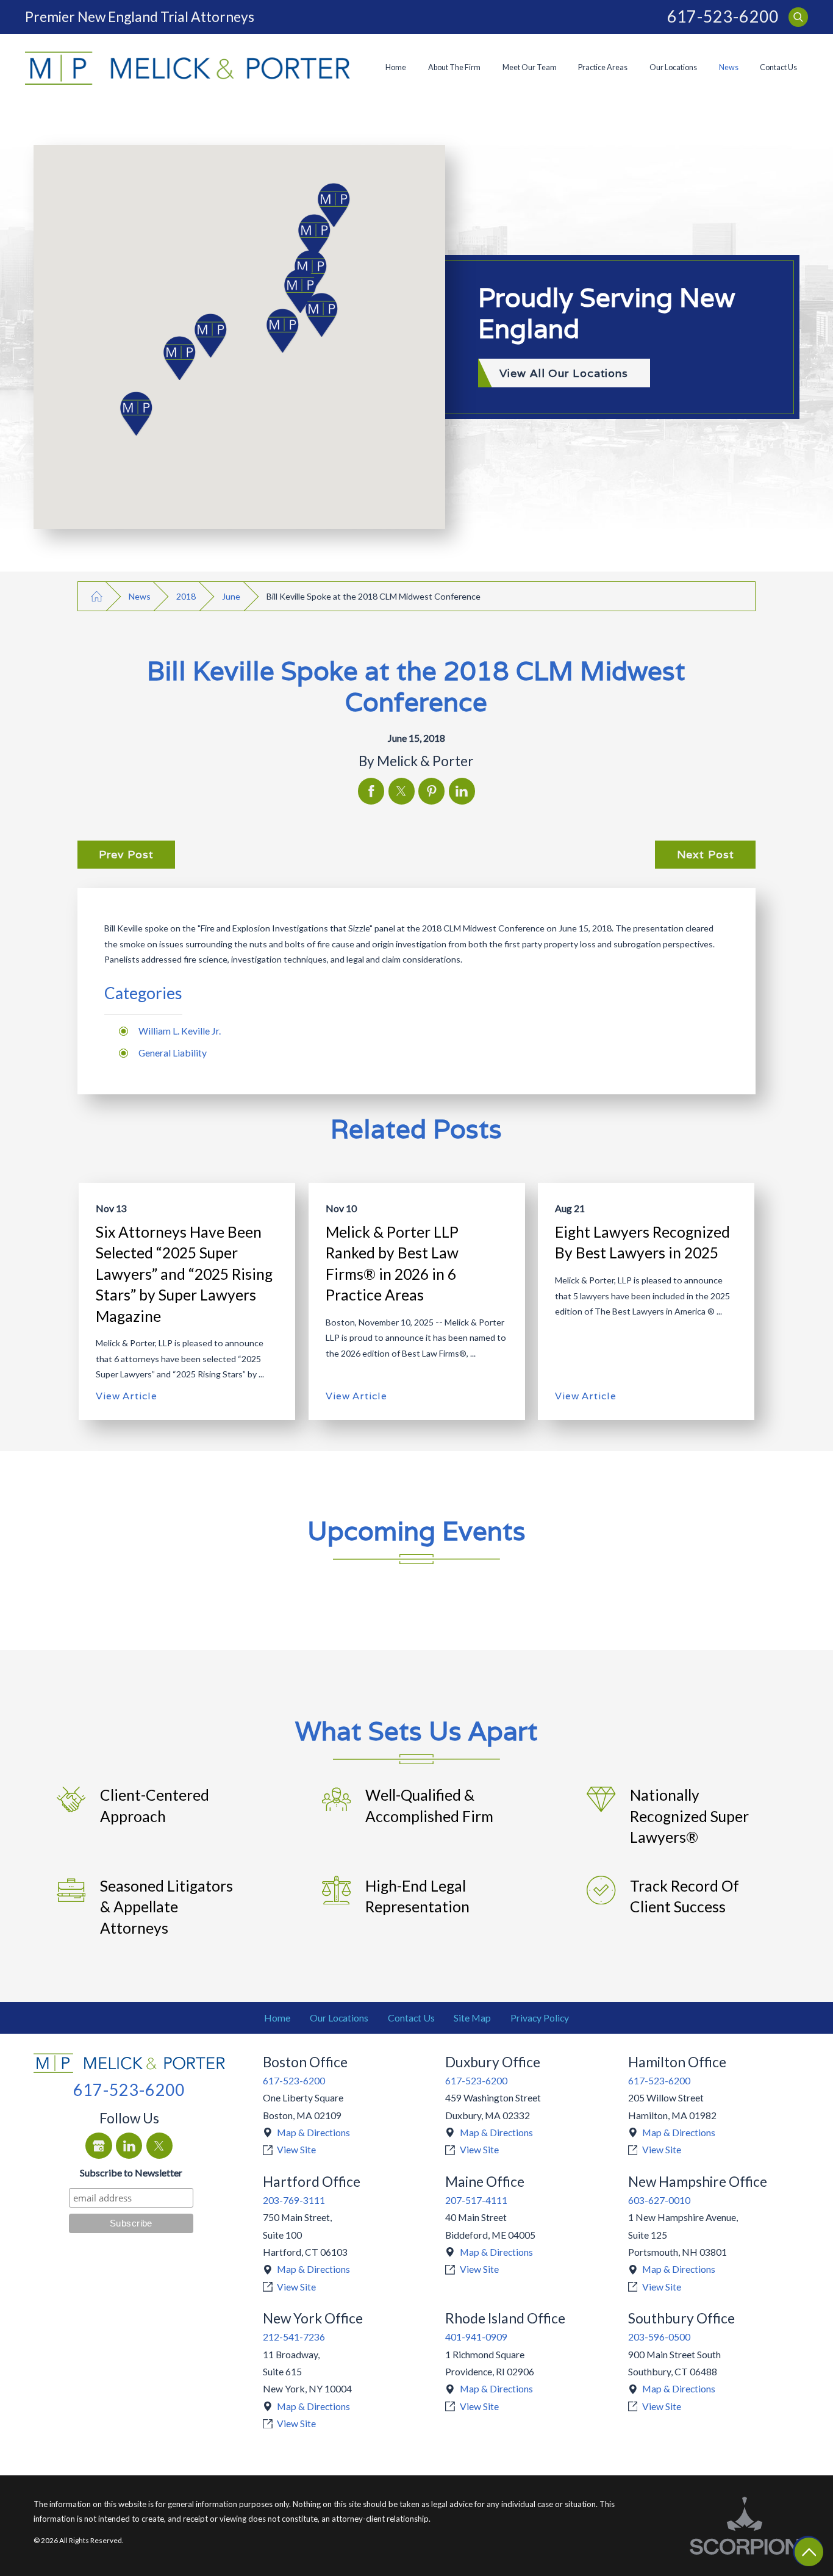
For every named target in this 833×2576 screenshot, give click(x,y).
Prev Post (126, 854)
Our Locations (673, 67)
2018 (186, 596)
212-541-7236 (294, 2337)
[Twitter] (159, 2146)
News (729, 67)
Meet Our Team (530, 67)
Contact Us (778, 67)
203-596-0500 (659, 2337)
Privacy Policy (540, 2018)
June (231, 596)
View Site (296, 2149)
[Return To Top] (809, 2552)
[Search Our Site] (798, 17)
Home (396, 67)
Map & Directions (313, 2132)
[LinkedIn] (129, 2146)
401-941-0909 (476, 2337)
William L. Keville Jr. (180, 1031)
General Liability (173, 1053)
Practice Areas (603, 67)
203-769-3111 (294, 2200)
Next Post (706, 854)
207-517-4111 (476, 2200)
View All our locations (564, 373)
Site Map (472, 2018)
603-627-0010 (659, 2200)
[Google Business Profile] (98, 2146)
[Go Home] (97, 597)
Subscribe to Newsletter (131, 2172)
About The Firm (454, 67)
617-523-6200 (723, 17)
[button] (141, 414)
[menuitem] (396, 68)
